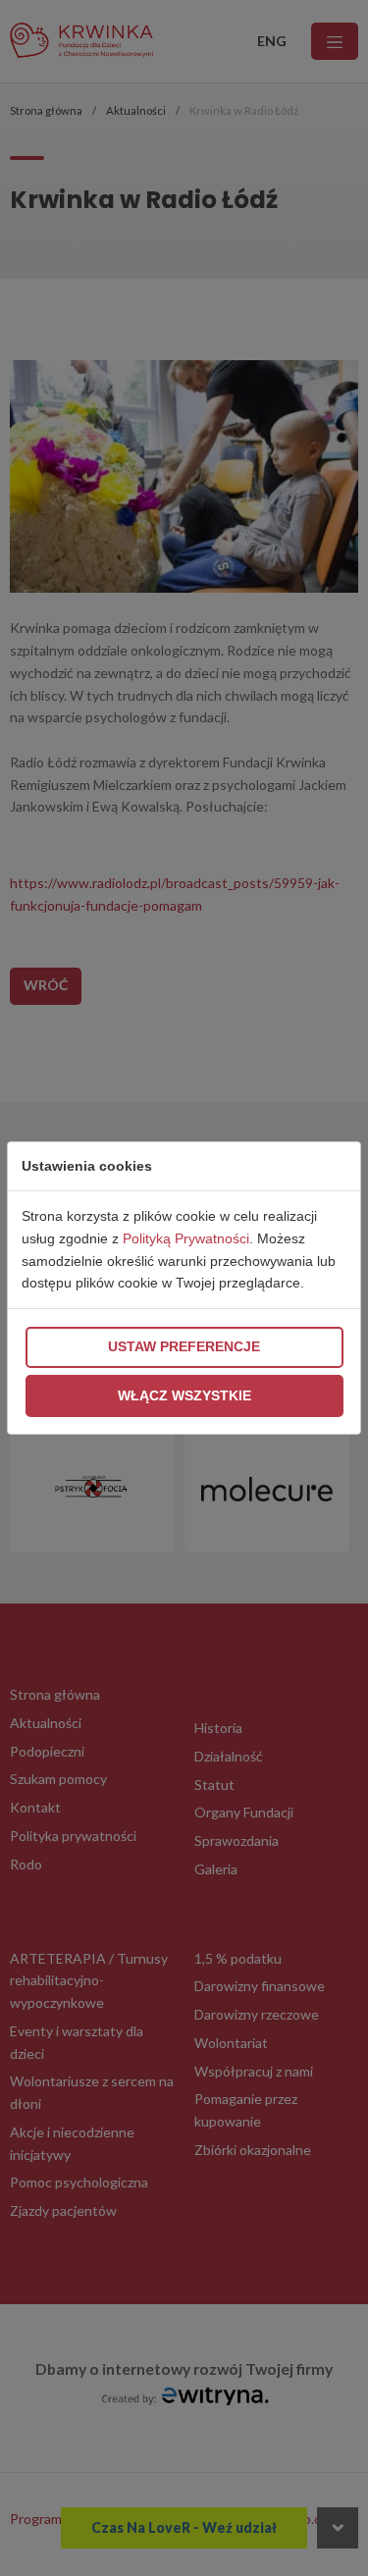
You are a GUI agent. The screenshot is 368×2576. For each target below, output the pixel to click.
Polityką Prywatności (186, 1238)
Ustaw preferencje (184, 1346)
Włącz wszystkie (184, 1395)
